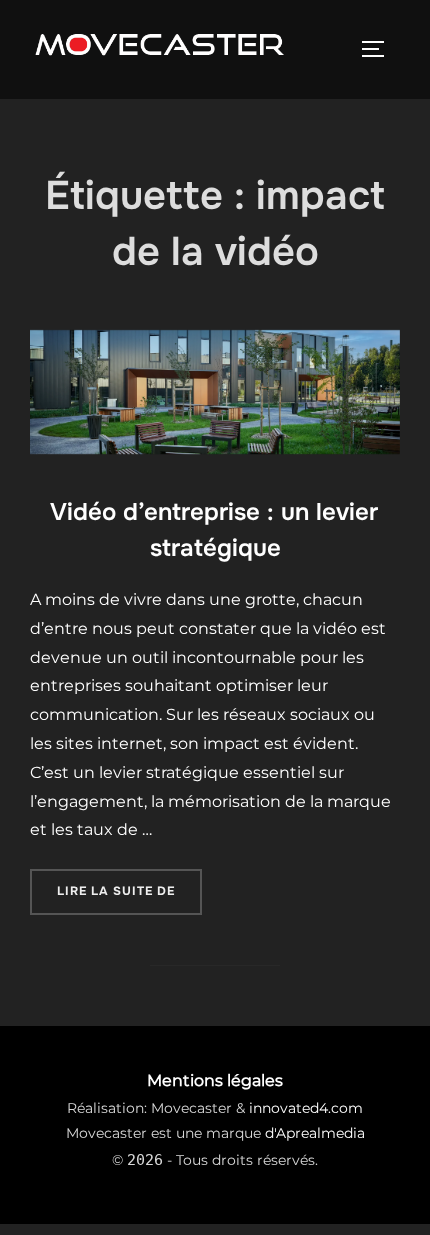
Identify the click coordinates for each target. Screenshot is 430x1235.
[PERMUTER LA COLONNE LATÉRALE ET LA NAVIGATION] (380, 49)
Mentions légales (215, 1080)
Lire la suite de (129, 884)
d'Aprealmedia (315, 1133)
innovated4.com (306, 1108)
